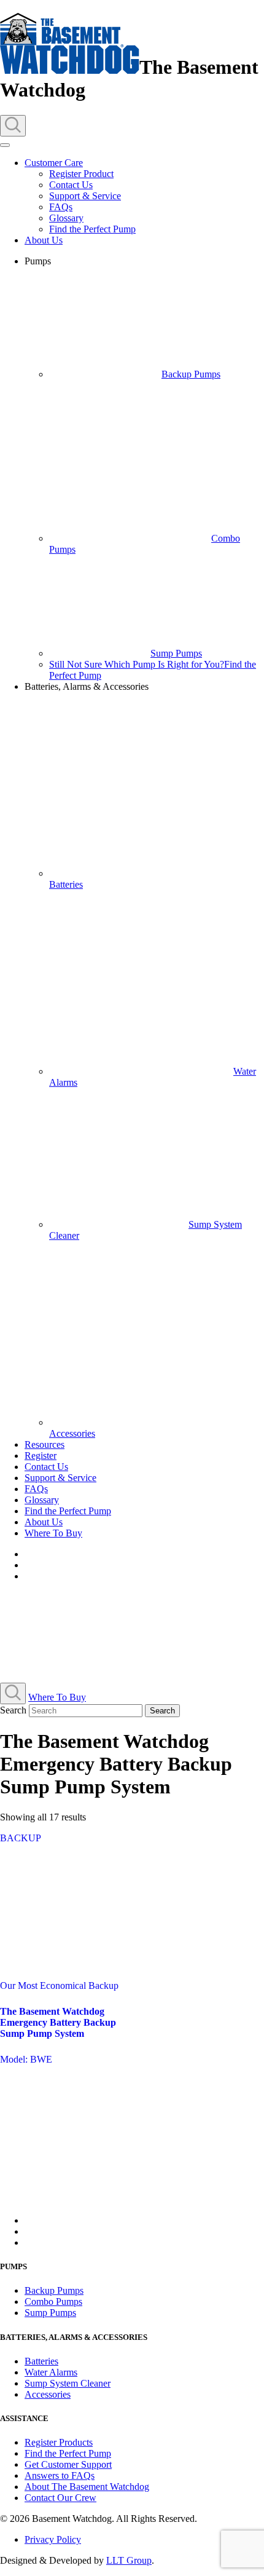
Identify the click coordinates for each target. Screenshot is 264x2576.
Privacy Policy (53, 2539)
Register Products (59, 2442)
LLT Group (129, 2560)
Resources (45, 1444)
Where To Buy (53, 1533)
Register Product (81, 174)
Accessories (48, 2394)
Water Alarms (51, 2372)
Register (41, 1456)
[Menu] (5, 145)
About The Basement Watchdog (87, 2487)
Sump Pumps (176, 653)
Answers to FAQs (60, 2475)
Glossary (66, 218)
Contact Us (71, 185)
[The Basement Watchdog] (70, 67)
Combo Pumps (53, 2301)
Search (13, 1710)
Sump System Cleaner (68, 2383)
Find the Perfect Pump (92, 229)
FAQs (61, 207)
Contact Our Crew (60, 2498)
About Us (44, 240)
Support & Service (85, 196)
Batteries (41, 2361)
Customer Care (54, 163)
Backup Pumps (191, 374)
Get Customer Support (68, 2464)
